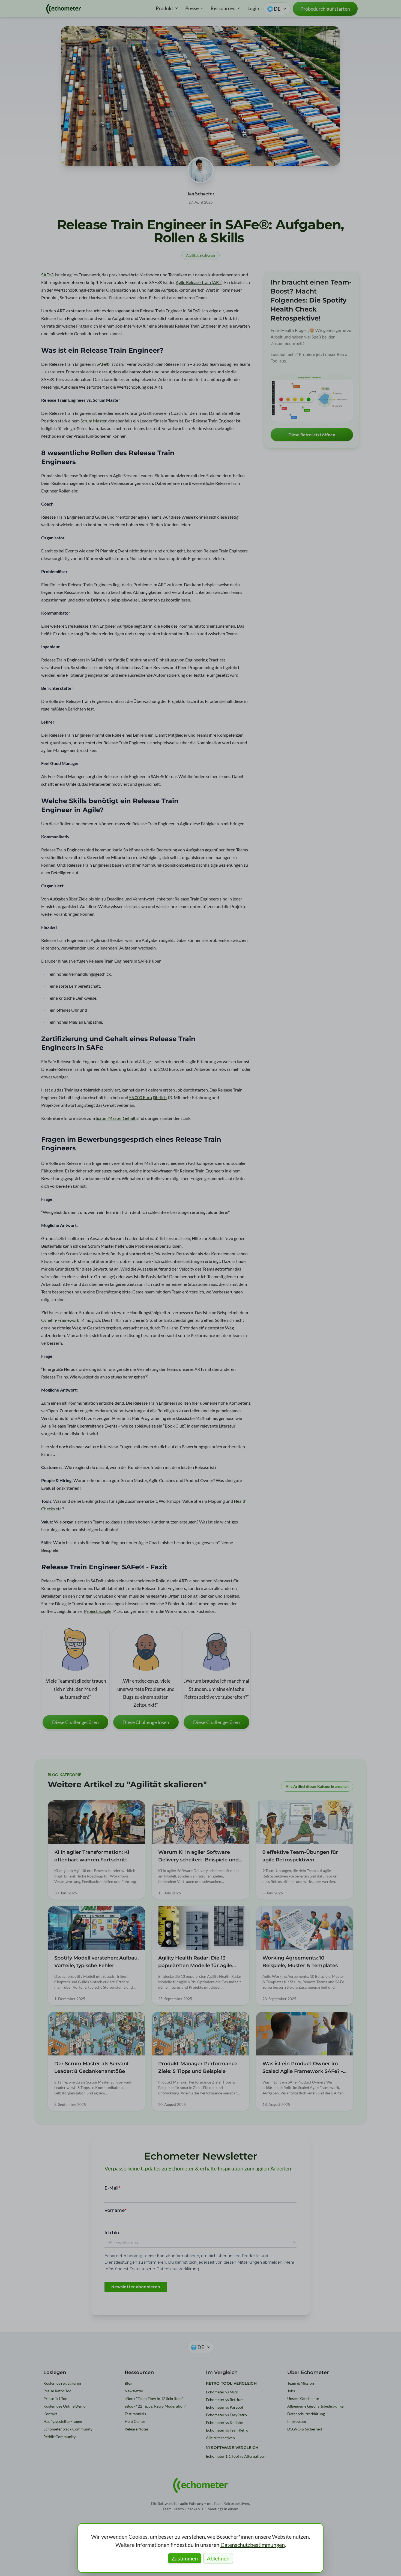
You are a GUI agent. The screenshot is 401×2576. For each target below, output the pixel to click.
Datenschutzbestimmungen (253, 2545)
